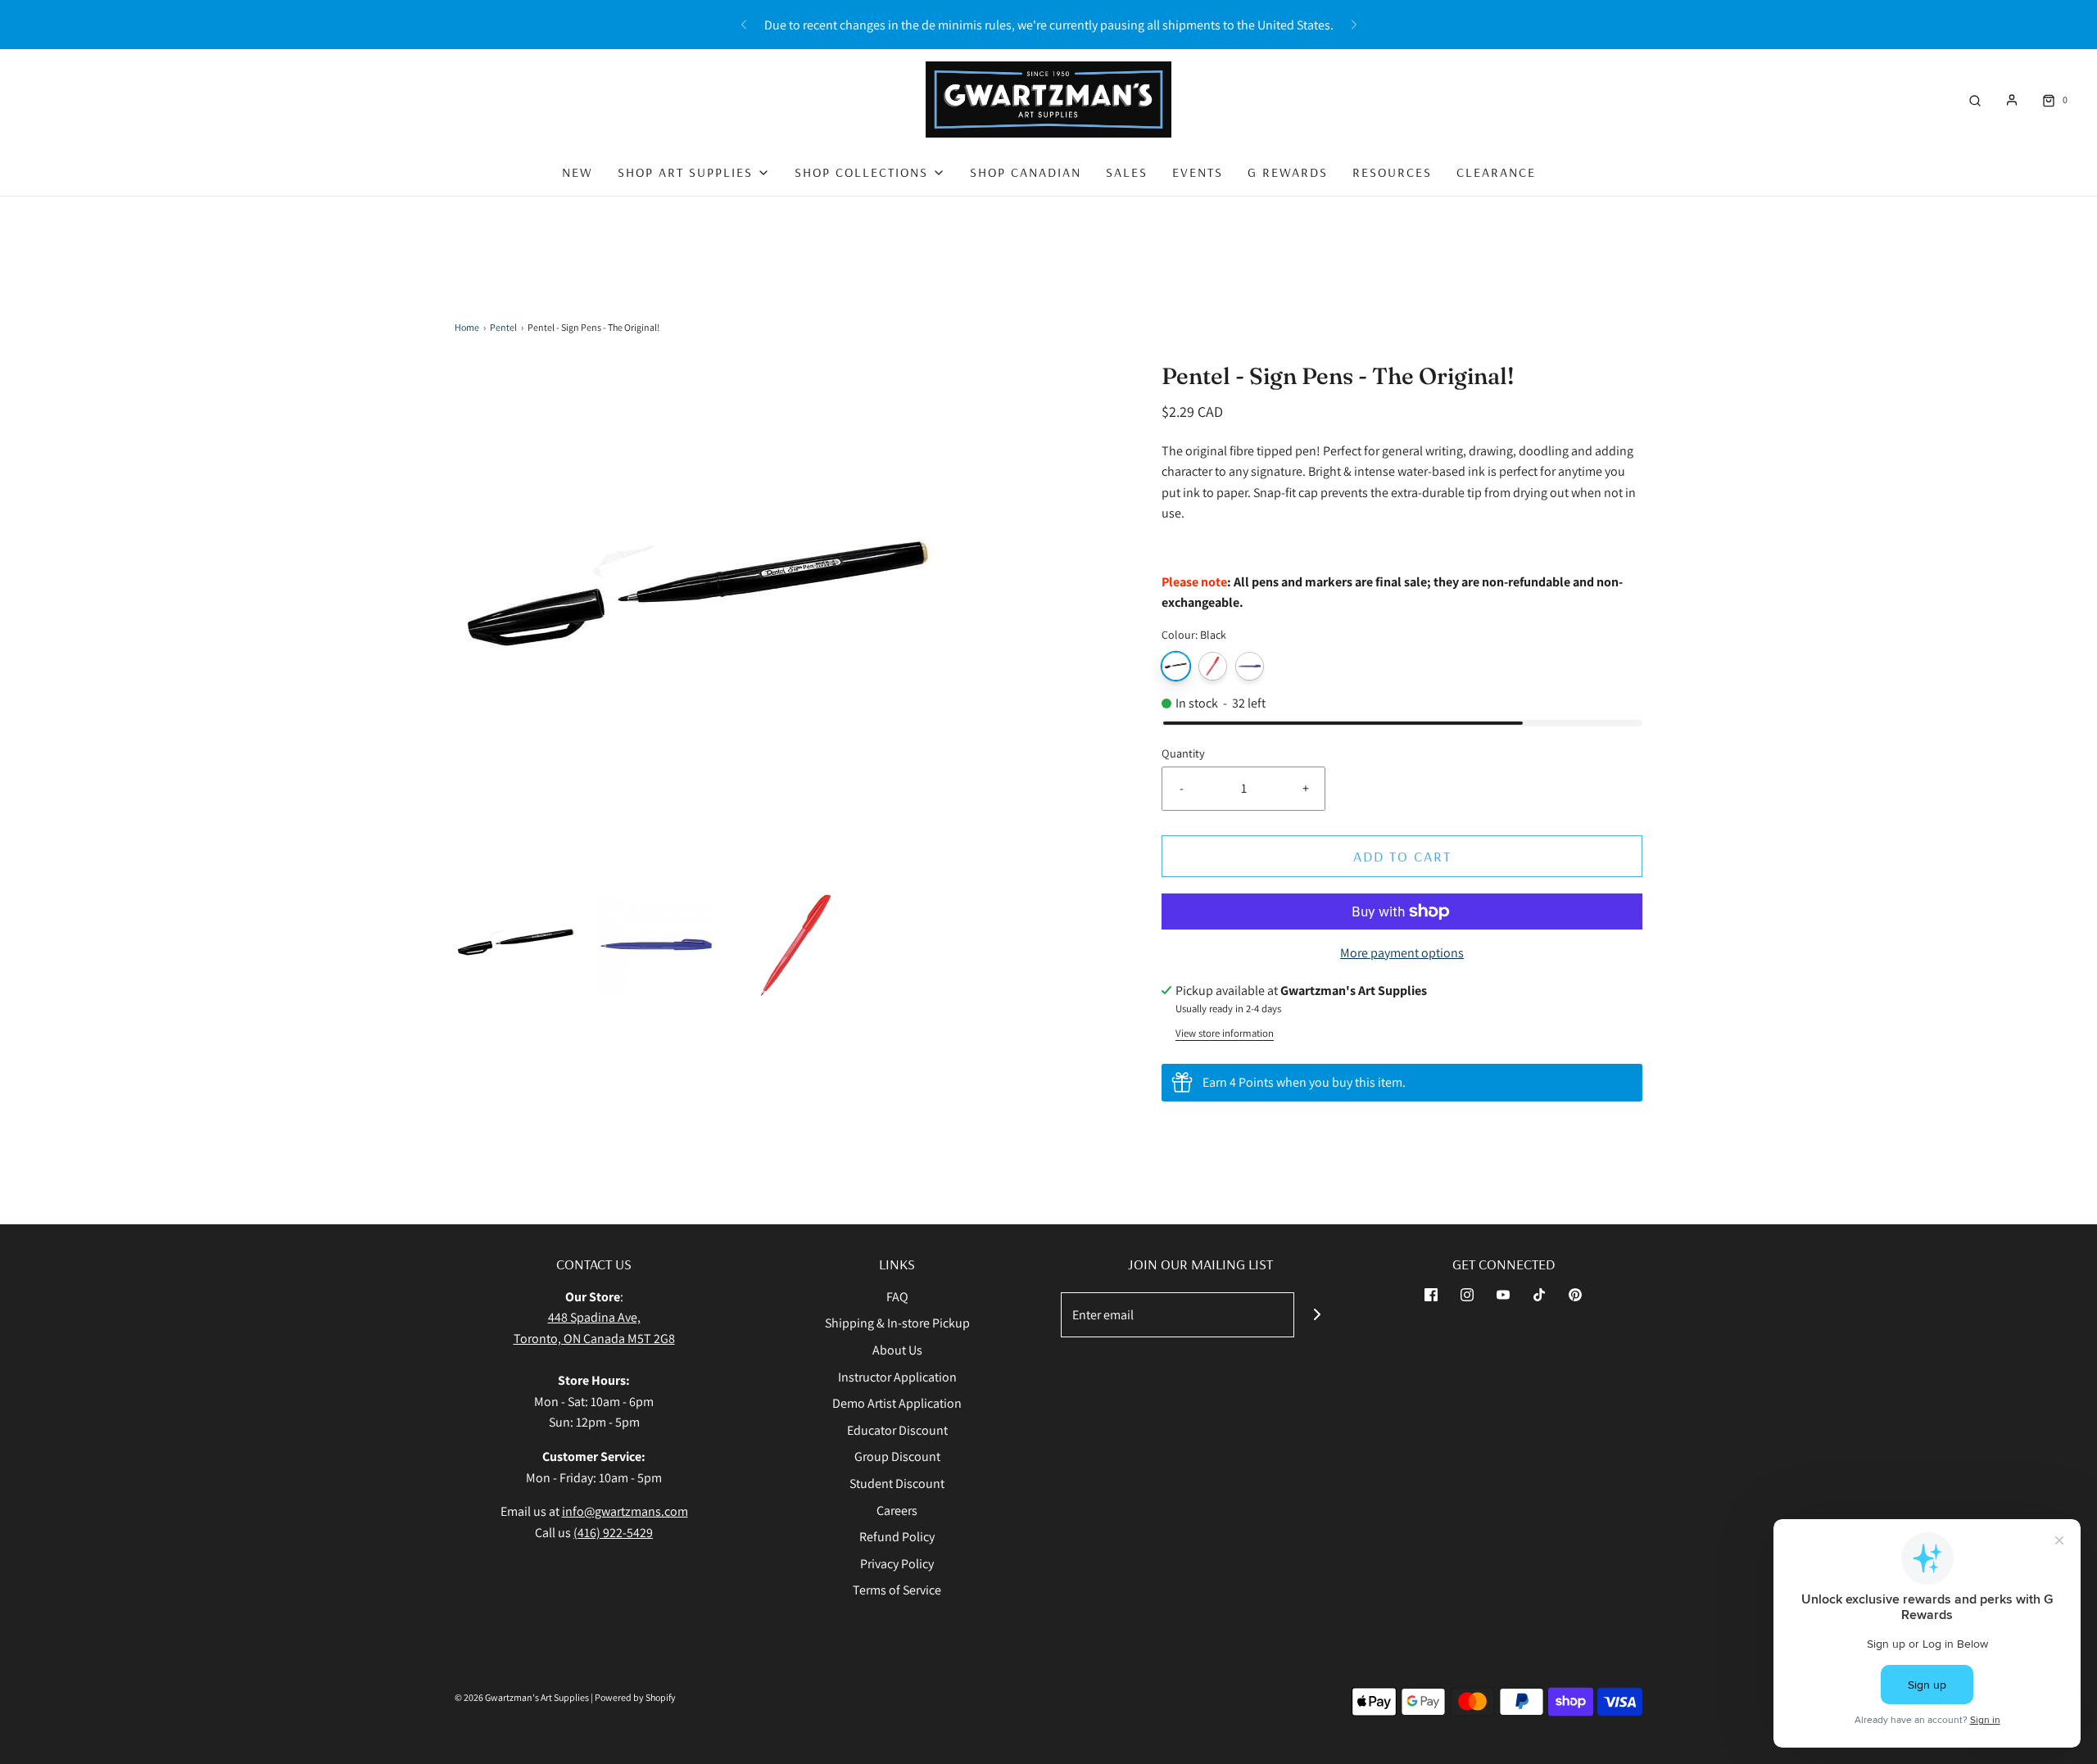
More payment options (1402, 953)
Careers (897, 1511)
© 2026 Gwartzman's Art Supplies (522, 1697)
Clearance (1496, 172)
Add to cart (1402, 856)
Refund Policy (897, 1537)
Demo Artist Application (897, 1403)
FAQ (897, 1297)
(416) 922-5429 (613, 1533)
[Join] (1317, 1315)
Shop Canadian (1026, 172)
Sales (1127, 172)
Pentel (503, 327)
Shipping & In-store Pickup (897, 1323)
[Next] (1354, 25)
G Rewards (1288, 172)
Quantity (1183, 753)
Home (467, 327)
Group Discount (897, 1456)
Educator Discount (897, 1430)
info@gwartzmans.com (625, 1511)
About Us (897, 1350)
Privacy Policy (897, 1564)
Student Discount (897, 1484)
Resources (1392, 172)
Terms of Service (897, 1590)
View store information (1225, 1033)
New (577, 172)
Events (1198, 172)
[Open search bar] (1975, 100)
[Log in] (2012, 100)
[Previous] (744, 25)
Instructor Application (897, 1377)
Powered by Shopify (635, 1697)
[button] (516, 945)
